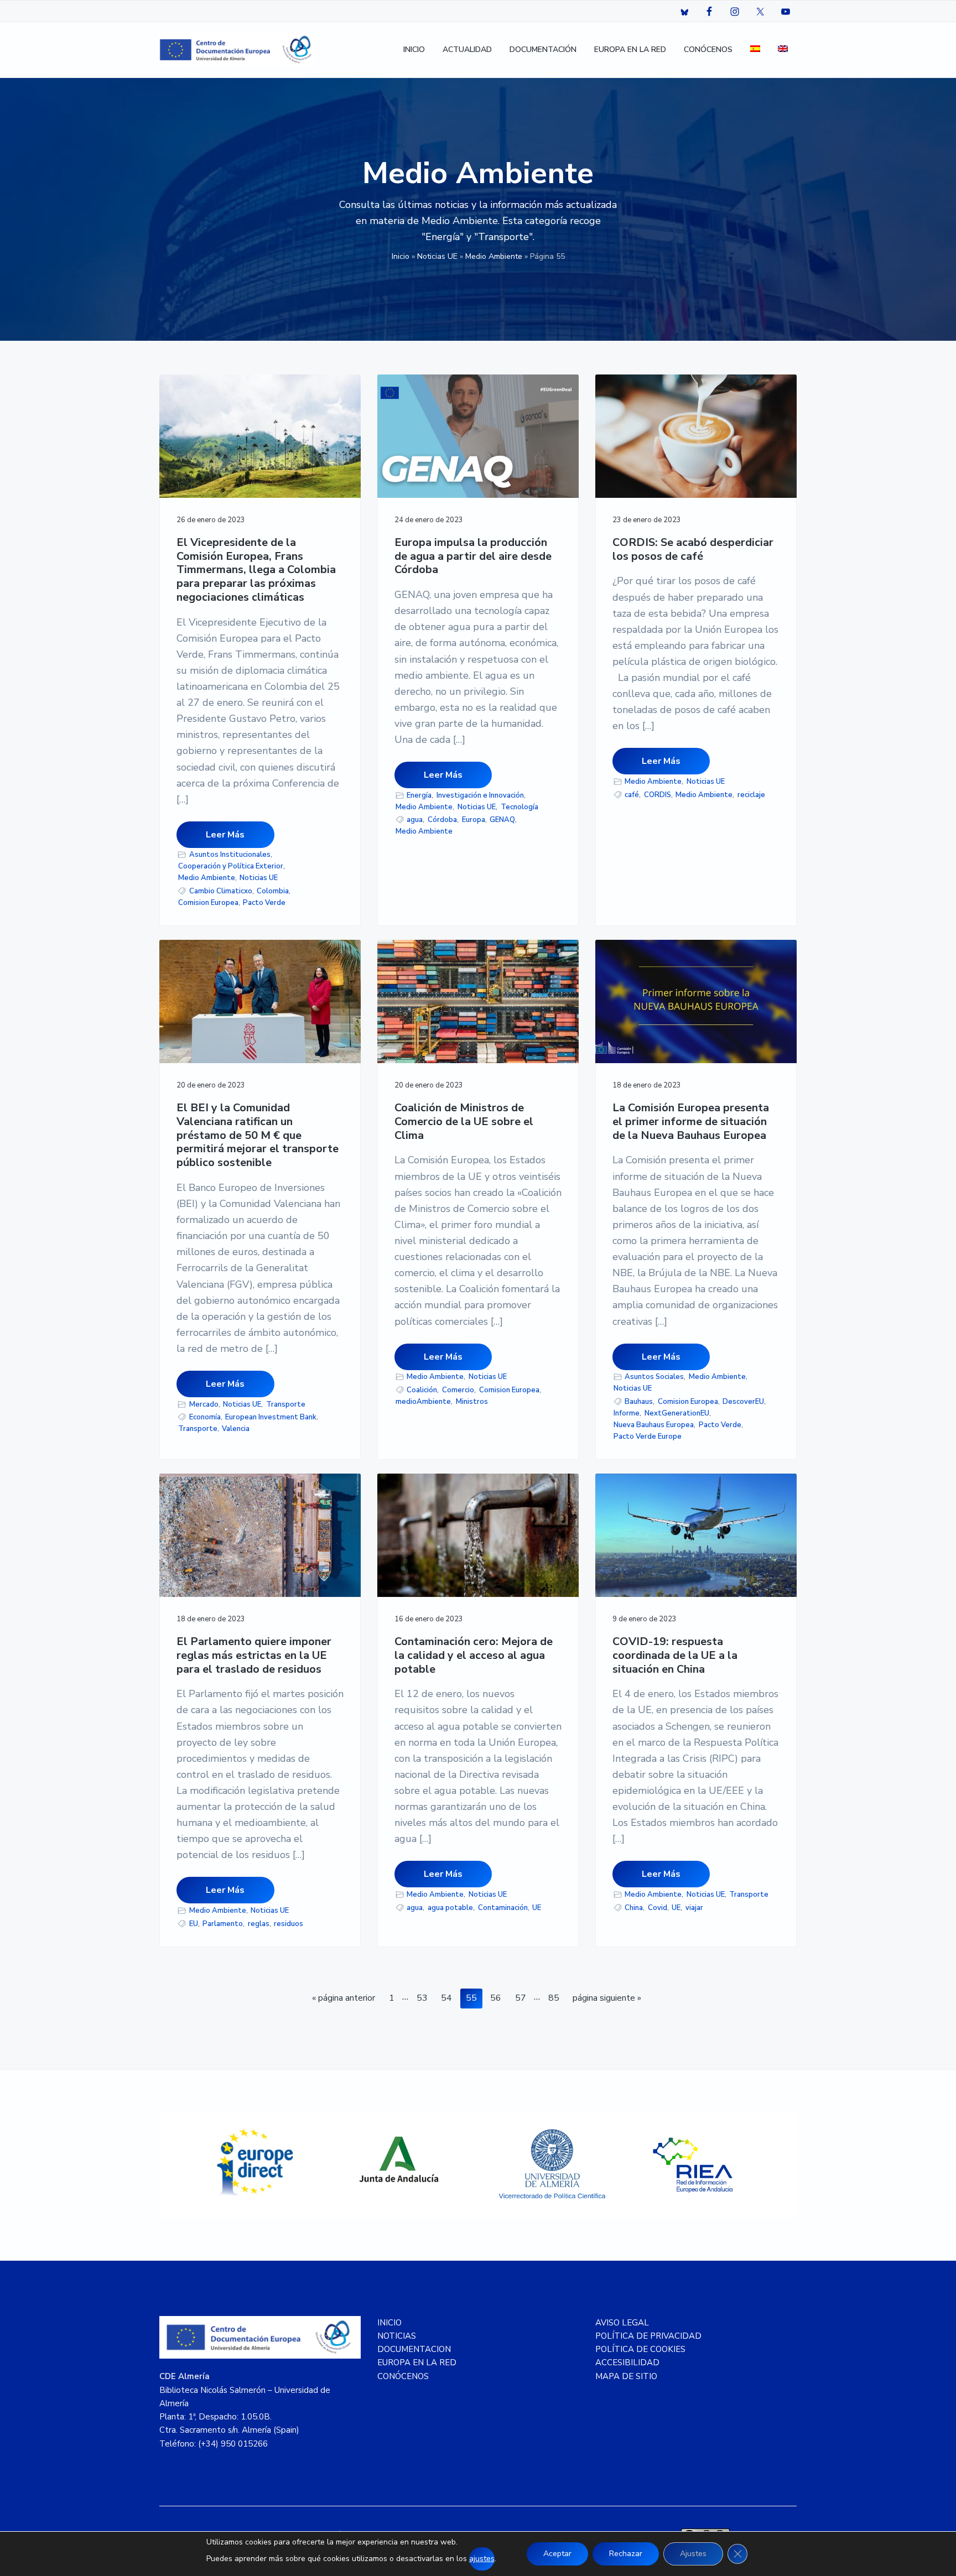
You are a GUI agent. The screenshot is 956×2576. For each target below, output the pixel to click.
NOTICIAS (397, 2336)
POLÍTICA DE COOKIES (640, 2349)
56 (498, 1998)
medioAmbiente (423, 1402)
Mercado (204, 1404)
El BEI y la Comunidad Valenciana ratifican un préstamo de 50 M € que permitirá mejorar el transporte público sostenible (258, 1136)
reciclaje (751, 795)
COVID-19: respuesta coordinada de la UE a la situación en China (675, 1656)
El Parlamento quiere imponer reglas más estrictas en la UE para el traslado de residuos (254, 1656)
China (634, 1908)
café (632, 795)
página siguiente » (607, 2000)
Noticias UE (437, 256)
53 (425, 1998)
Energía (419, 795)
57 (523, 1998)
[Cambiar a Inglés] (783, 50)
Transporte (286, 1404)
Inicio (401, 256)
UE (537, 1908)
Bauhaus (639, 1402)
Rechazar (626, 2554)
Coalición (422, 1390)
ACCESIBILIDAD (627, 2362)
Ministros (472, 1402)
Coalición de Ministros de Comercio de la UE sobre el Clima (464, 1122)
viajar (694, 1908)
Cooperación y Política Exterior (231, 866)
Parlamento (223, 1924)
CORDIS (658, 795)
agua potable (450, 1908)
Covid (658, 1908)
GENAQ (502, 820)
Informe (627, 1413)
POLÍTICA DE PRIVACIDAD (648, 2336)
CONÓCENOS (403, 2376)
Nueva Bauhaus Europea (654, 1425)
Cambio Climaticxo (221, 891)
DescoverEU (743, 1402)
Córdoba (442, 820)
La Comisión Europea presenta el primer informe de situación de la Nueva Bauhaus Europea (691, 1122)
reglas (259, 1924)
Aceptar (557, 2554)
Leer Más (225, 835)
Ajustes (693, 2554)
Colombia (273, 891)
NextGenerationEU (677, 1413)
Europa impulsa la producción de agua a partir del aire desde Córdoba (473, 556)
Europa (474, 820)
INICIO (389, 2323)
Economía (205, 1417)
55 (474, 1998)
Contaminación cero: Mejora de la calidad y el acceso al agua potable (474, 1656)
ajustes (482, 2559)
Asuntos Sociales (654, 1377)
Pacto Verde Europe (648, 1437)
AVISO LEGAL (622, 2323)
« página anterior (344, 2000)
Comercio (458, 1390)
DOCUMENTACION (414, 2349)
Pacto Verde (264, 903)
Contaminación (503, 1908)
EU (194, 1924)
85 (556, 1998)
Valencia (236, 1429)
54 (449, 1998)
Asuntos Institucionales (230, 855)
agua (415, 820)
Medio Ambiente (494, 256)
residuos (289, 1924)
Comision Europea (208, 903)
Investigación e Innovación (480, 795)
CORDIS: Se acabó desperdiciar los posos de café (693, 550)
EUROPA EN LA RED (417, 2362)
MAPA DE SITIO (626, 2376)
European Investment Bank (271, 1417)
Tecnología (519, 807)
